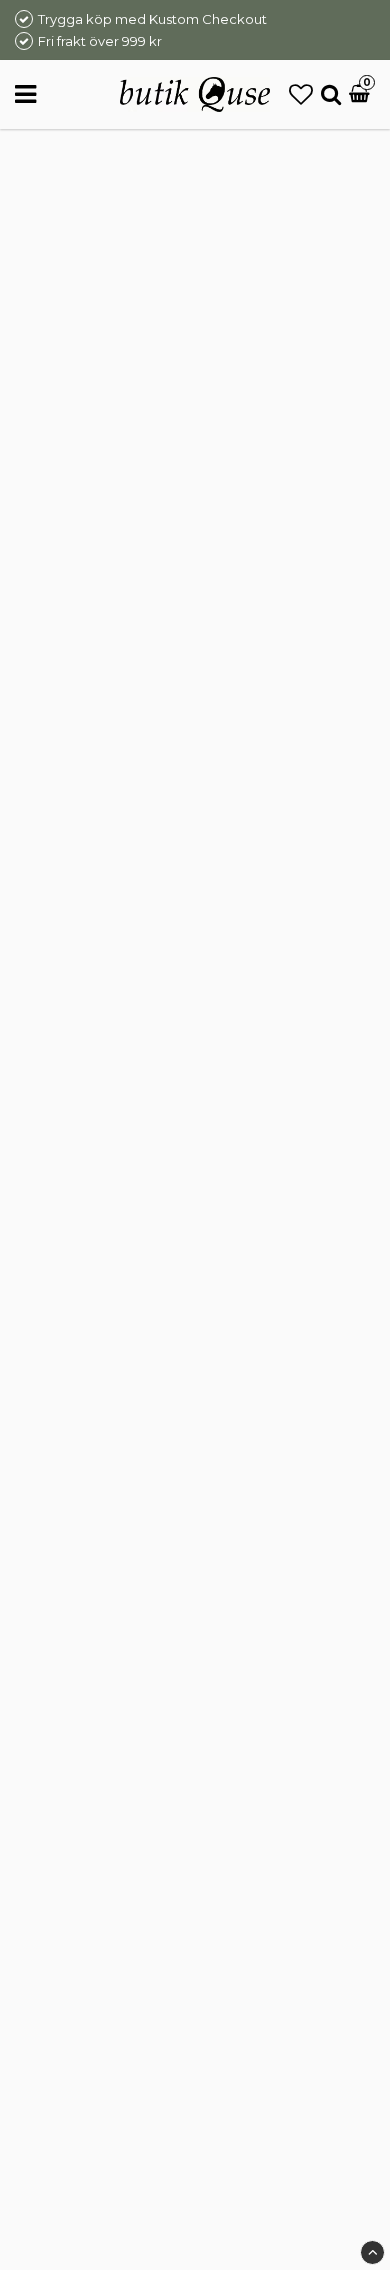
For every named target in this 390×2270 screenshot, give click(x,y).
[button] (301, 94)
